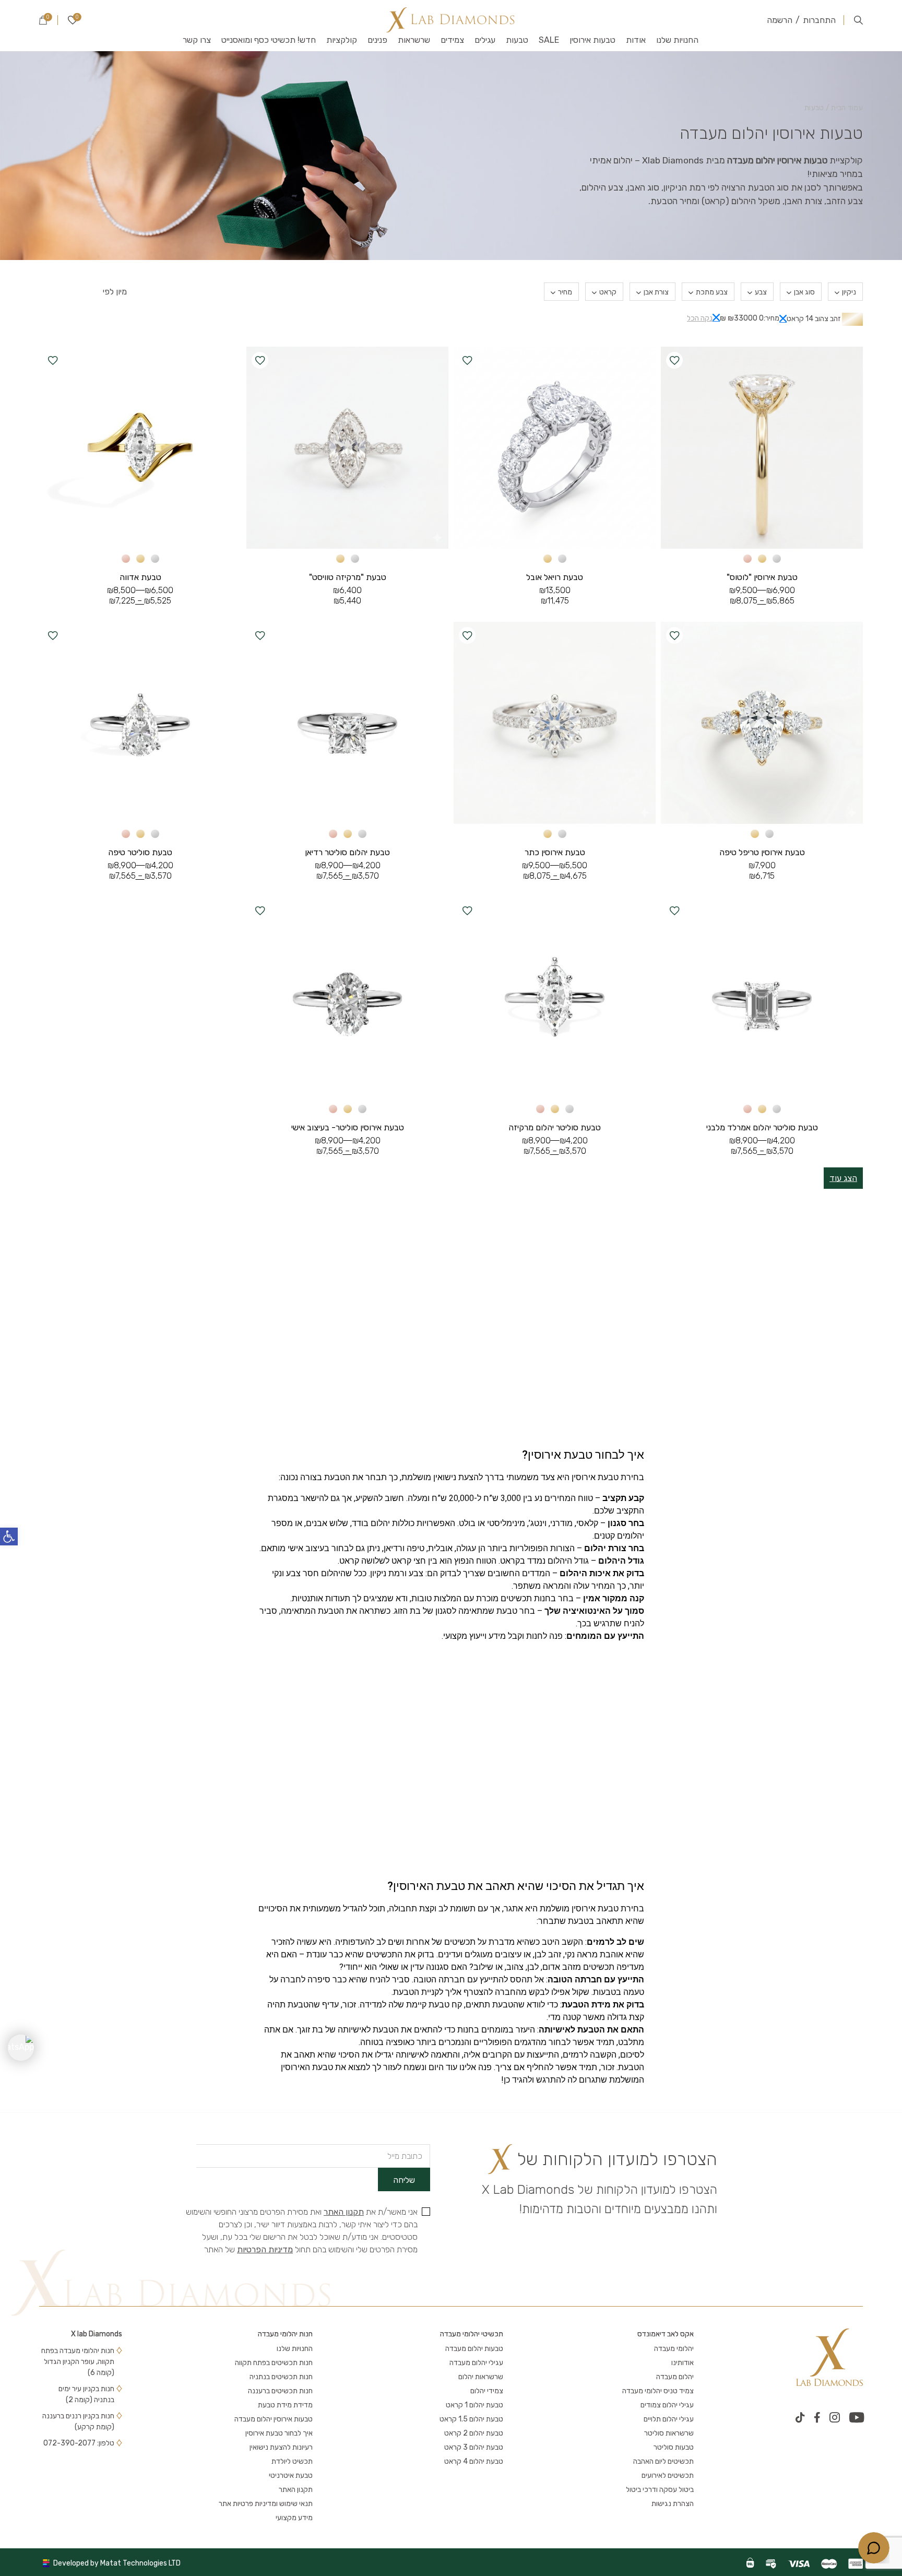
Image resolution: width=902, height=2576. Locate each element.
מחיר (565, 292)
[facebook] (817, 2417)
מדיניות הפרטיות (265, 2249)
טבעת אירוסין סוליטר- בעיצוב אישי (348, 1127)
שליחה (404, 2180)
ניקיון (849, 292)
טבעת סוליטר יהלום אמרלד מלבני (762, 1127)
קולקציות (342, 40)
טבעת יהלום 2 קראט (474, 2433)
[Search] (858, 20)
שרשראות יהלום (481, 2377)
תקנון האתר (344, 2212)
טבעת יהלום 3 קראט (474, 2447)
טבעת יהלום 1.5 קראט (471, 2419)
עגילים (485, 40)
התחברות (819, 20)
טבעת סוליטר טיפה (140, 852)
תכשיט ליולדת (292, 2461)
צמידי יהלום (487, 2391)
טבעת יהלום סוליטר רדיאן (347, 852)
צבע (761, 292)
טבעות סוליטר (674, 2447)
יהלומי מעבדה (674, 2349)
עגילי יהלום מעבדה (476, 2363)
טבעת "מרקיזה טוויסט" (348, 577)
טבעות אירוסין (592, 40)
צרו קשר (197, 40)
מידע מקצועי (294, 2518)
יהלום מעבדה (675, 2377)
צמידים (452, 40)
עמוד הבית (847, 108)
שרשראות (414, 40)
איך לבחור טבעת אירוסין (279, 2433)
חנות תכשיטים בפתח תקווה (274, 2363)
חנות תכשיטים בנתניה (281, 2377)
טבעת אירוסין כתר (555, 852)
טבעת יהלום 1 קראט (474, 2405)
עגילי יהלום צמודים (667, 2405)
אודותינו (683, 2363)
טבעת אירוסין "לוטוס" (762, 577)
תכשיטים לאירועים (668, 2475)
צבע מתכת (712, 292)
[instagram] (835, 2417)
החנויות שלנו (677, 40)
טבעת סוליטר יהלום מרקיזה (555, 1127)
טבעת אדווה (140, 577)
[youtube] (857, 2417)
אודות (636, 40)
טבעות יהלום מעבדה (474, 2349)
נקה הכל (700, 318)
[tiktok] (800, 2417)
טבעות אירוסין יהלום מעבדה (274, 2419)
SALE (549, 40)
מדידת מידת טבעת (285, 2405)
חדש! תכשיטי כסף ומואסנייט (269, 40)
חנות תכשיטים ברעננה (280, 2391)
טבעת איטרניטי (291, 2475)
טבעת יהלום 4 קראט (474, 2461)
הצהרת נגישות (673, 2504)
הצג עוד (843, 1178)
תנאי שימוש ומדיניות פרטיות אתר (266, 2504)
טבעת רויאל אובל (555, 577)
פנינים (377, 40)
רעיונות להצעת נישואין (281, 2447)
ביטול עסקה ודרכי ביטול (660, 2490)
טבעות (517, 40)
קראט (608, 292)
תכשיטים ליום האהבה (663, 2461)
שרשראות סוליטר (669, 2433)
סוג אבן (804, 292)
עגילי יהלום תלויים (669, 2419)
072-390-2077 (69, 2443)
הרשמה (780, 20)
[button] (9, 1537)
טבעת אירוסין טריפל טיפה (762, 852)
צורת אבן (656, 292)
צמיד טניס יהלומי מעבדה (658, 2391)
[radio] (777, 559)
